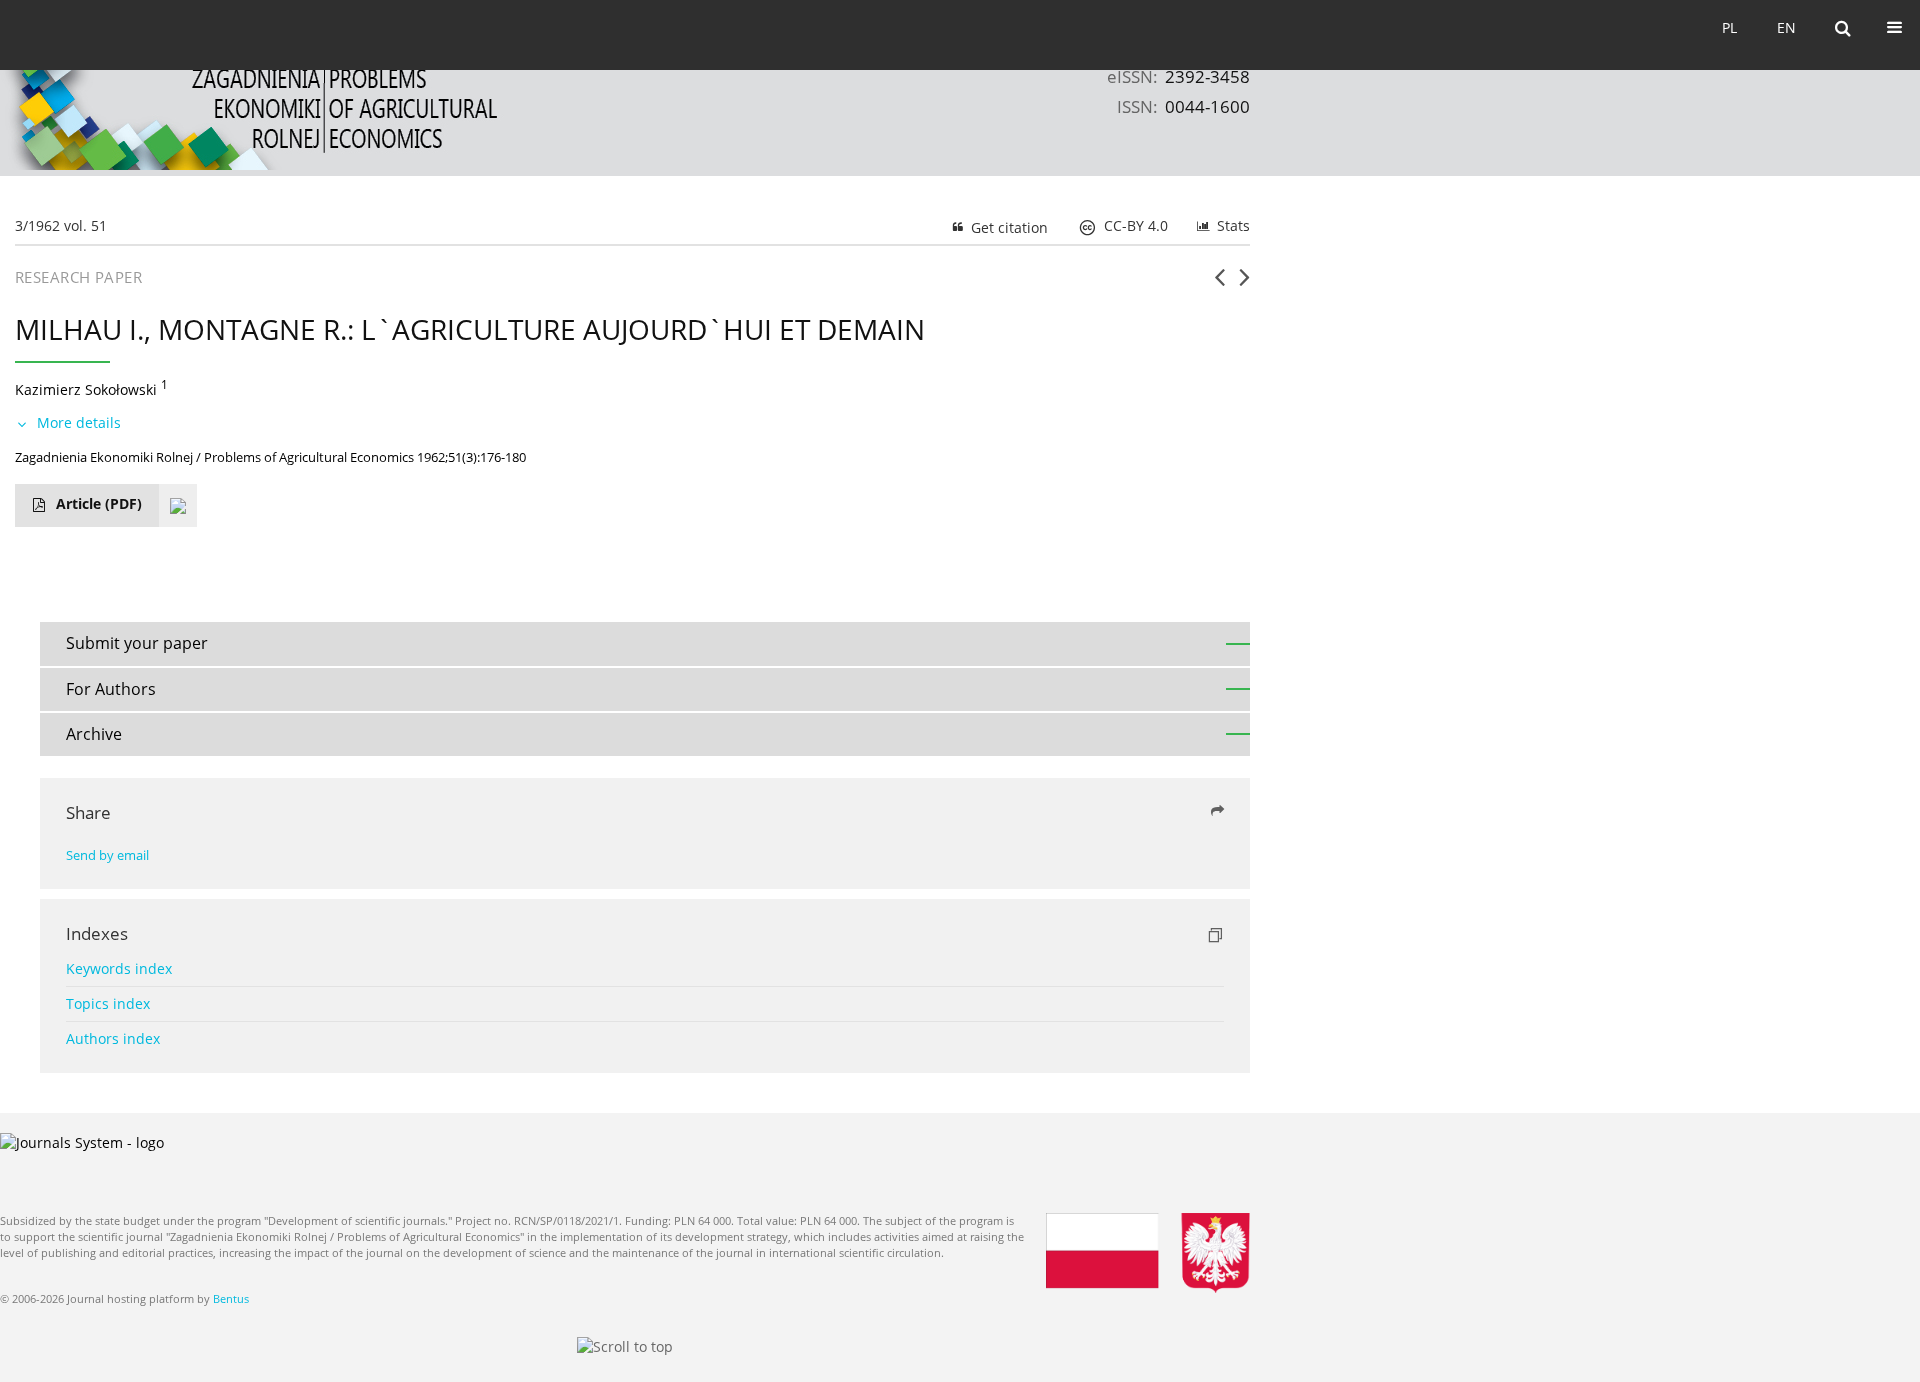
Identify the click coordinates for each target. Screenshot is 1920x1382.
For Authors (111, 689)
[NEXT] (1244, 285)
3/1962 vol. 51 (61, 225)
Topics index (108, 1003)
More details (79, 422)
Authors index (113, 1038)
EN (1786, 27)
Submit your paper (137, 643)
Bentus (231, 1298)
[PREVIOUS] (1219, 285)
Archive (94, 734)
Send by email (107, 855)
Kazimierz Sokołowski (86, 389)
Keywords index (119, 968)
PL (1729, 27)
